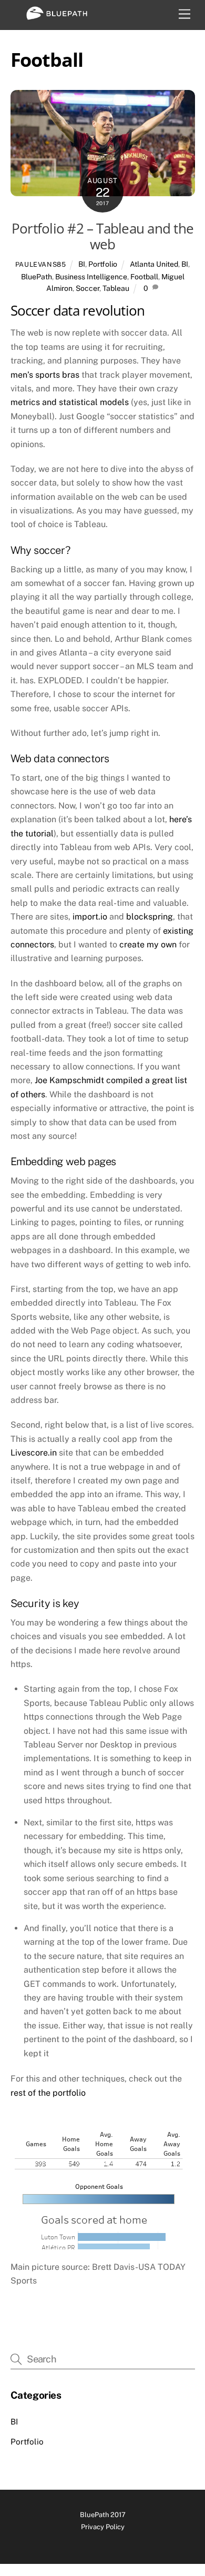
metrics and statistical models (70, 402)
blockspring (150, 917)
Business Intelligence (91, 277)
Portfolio (103, 264)
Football (144, 277)
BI (82, 264)
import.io (90, 917)
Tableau (116, 288)
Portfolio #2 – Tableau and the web (102, 237)
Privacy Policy (103, 2527)
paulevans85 (41, 264)
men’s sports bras (45, 375)
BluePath (37, 277)
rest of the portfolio (48, 2093)
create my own (148, 944)
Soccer (88, 288)
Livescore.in (34, 1453)
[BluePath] (57, 16)
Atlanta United (154, 264)
